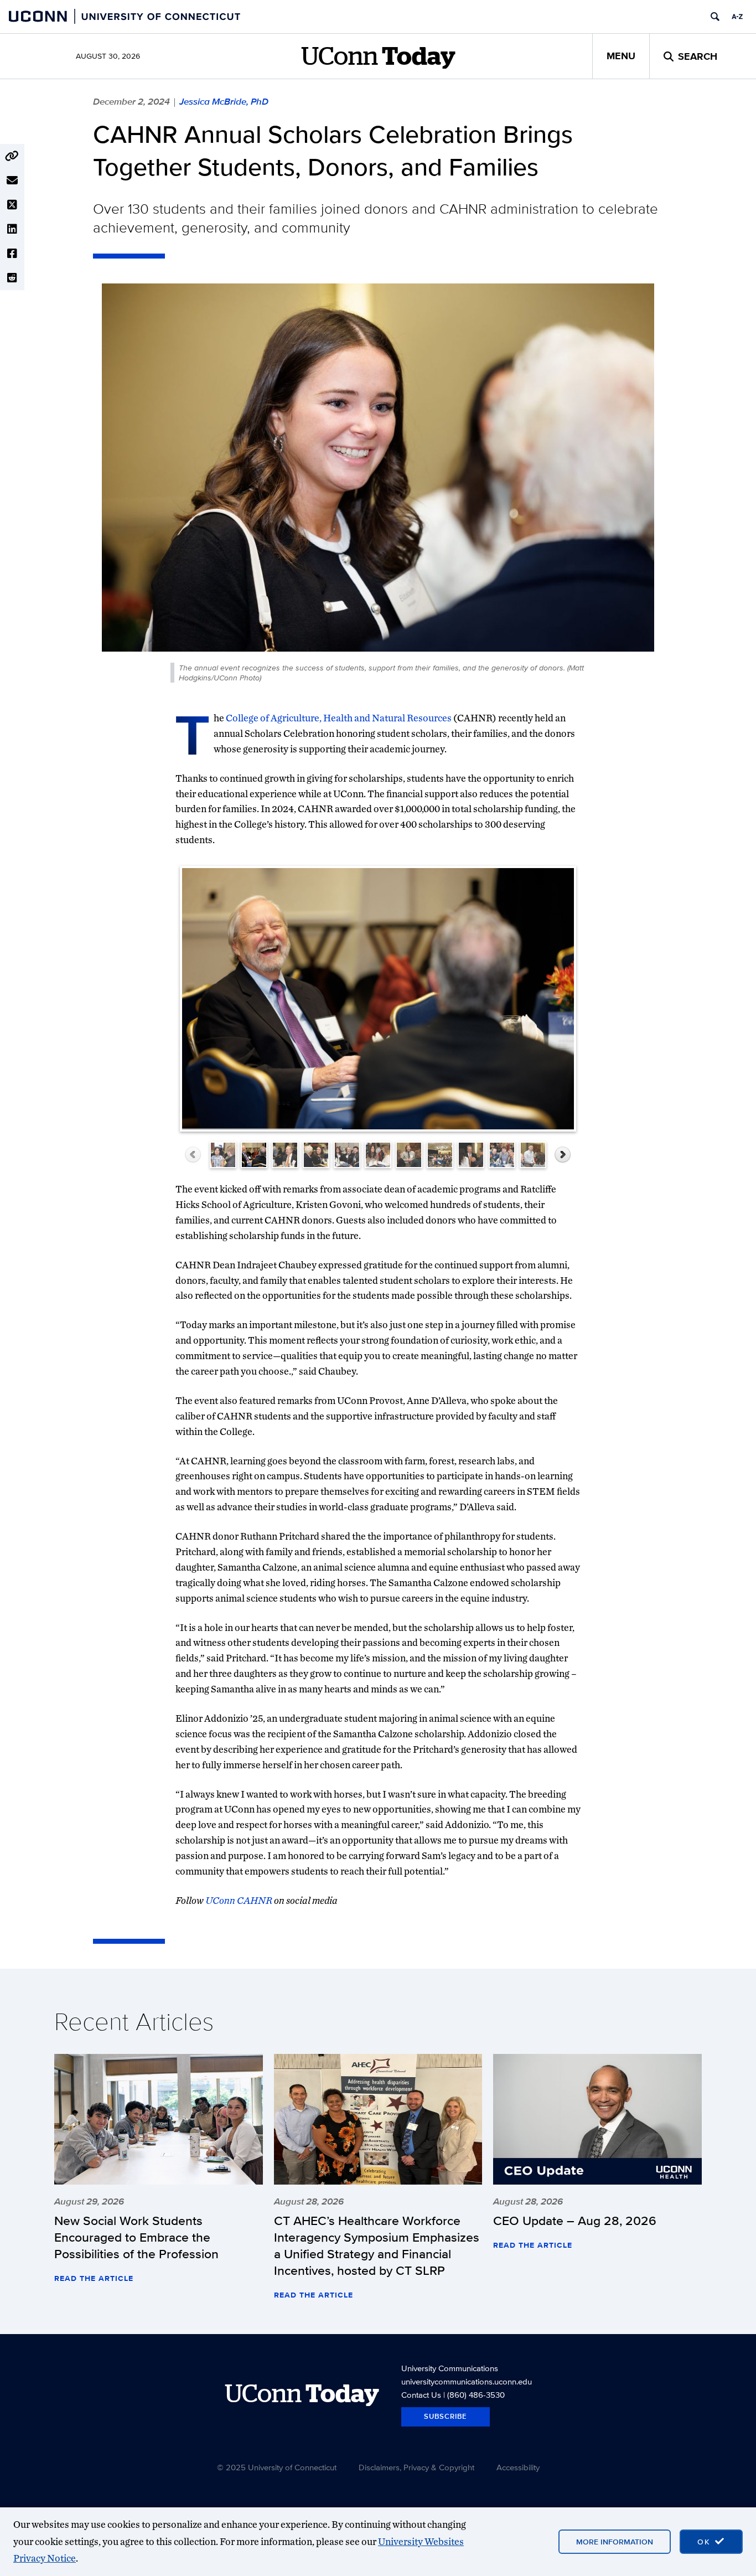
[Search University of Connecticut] (715, 17)
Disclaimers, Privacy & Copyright (416, 2467)
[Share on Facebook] (12, 254)
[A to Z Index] (737, 17)
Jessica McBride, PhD (224, 101)
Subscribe (446, 2416)
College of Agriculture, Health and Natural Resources (339, 718)
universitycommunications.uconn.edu (467, 2381)
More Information (615, 2542)
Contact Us (421, 2395)
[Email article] (12, 180)
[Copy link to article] (12, 156)
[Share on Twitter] (12, 205)
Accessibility (518, 2467)
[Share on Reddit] (12, 278)
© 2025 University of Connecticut (277, 2467)
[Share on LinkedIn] (12, 229)
